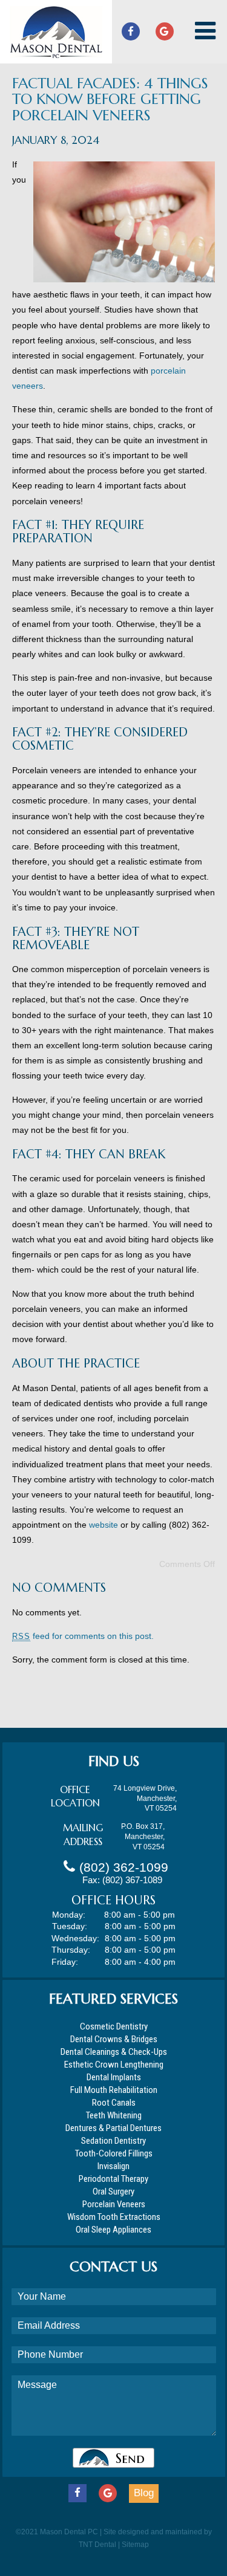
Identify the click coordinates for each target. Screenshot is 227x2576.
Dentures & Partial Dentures (113, 2128)
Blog (144, 2493)
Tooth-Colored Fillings (114, 2153)
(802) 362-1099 (124, 1867)
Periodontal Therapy (113, 2179)
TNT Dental (97, 2545)
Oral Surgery (113, 2192)
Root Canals (114, 2103)
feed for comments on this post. (83, 1636)
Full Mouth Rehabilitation (114, 2090)
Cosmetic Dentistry (114, 2026)
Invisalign (113, 2166)
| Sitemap (133, 2545)
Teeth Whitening (114, 2115)
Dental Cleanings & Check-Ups (114, 2052)
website (104, 1525)
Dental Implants (114, 2077)
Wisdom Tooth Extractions (114, 2217)
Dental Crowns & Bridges (114, 2039)
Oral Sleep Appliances (113, 2230)
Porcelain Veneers (114, 2204)
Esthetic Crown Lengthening (114, 2065)
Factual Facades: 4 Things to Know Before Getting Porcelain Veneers (110, 99)
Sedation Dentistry (113, 2141)
